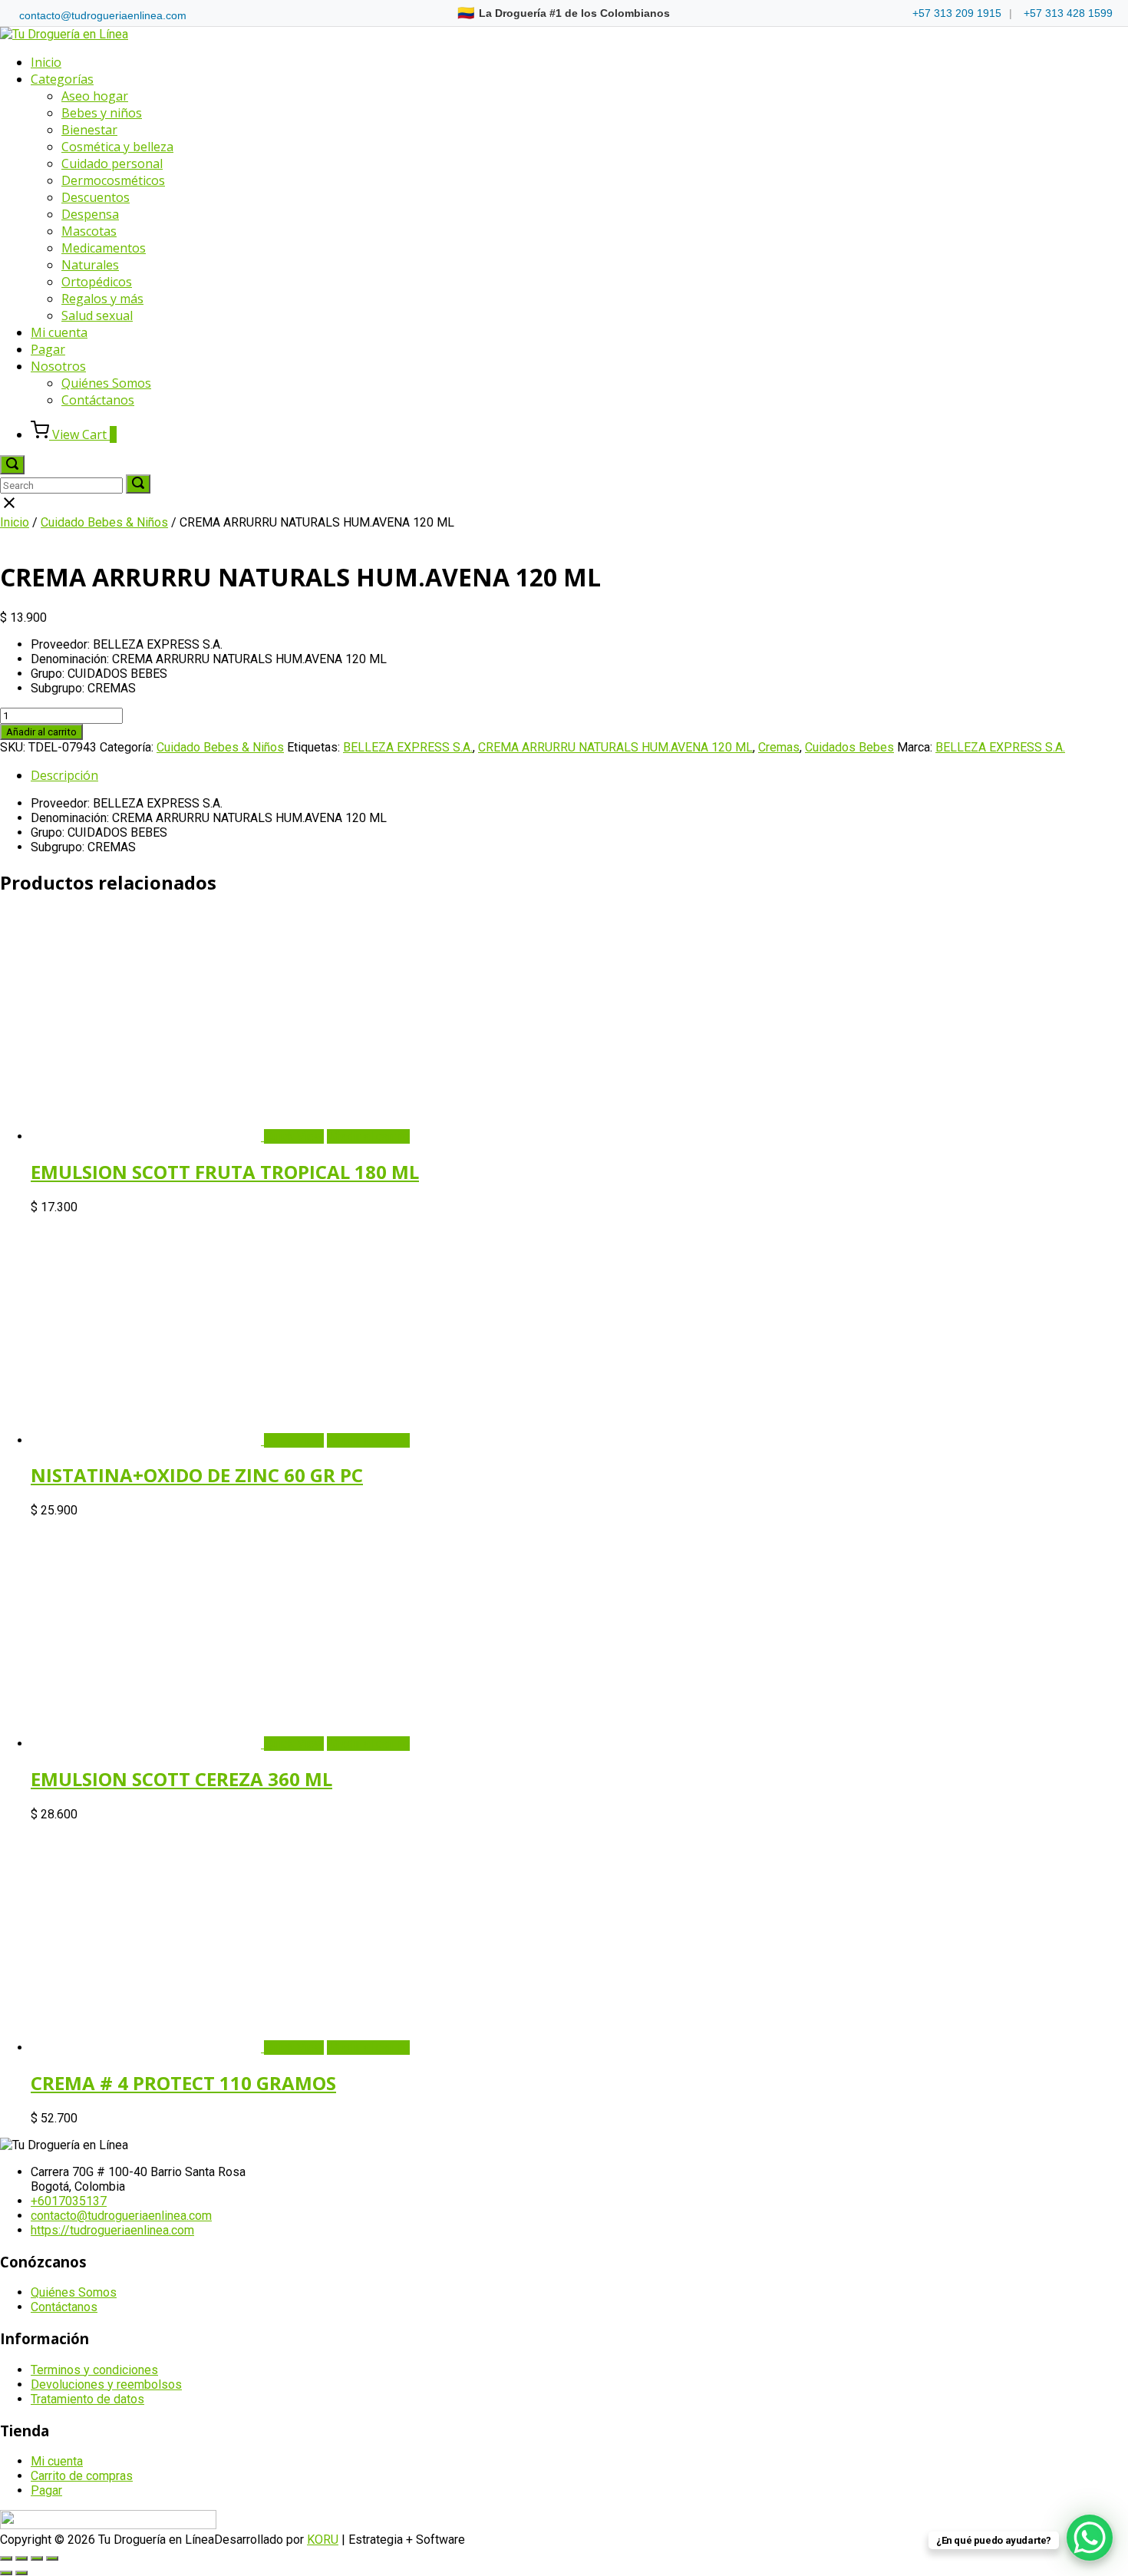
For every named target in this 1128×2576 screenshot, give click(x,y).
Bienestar (89, 130)
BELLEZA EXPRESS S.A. (408, 747)
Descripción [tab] (64, 775)
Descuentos (96, 197)
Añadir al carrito (41, 732)
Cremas (779, 747)
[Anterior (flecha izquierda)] (6, 2573)
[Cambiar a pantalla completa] (21, 2558)
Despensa (90, 214)
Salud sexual (97, 315)
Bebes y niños (102, 113)
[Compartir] (37, 2558)
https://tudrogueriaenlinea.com (112, 2230)
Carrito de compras (82, 2476)
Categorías (62, 79)
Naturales (90, 265)
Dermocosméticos (113, 180)
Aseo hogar (95, 96)
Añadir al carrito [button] (368, 1136)
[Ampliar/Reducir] (6, 2558)
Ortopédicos (97, 282)
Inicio (46, 62)
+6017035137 (69, 2201)
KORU (323, 2540)
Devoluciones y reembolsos (106, 2384)
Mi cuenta (59, 332)
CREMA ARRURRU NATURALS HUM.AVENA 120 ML (615, 747)
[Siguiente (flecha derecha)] (21, 2573)
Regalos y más (102, 299)
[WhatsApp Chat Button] (1090, 2538)
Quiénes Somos (106, 383)
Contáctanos (98, 400)
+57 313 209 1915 (957, 13)
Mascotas (89, 231)
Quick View (294, 1136)
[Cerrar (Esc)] (52, 2558)
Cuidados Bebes (849, 747)
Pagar (48, 349)
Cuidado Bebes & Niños (104, 522)
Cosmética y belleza (117, 147)
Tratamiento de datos (87, 2399)
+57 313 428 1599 (1068, 13)
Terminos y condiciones (94, 2370)
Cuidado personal (112, 163)
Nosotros (58, 366)
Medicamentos (104, 248)
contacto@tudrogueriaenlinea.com (103, 15)
